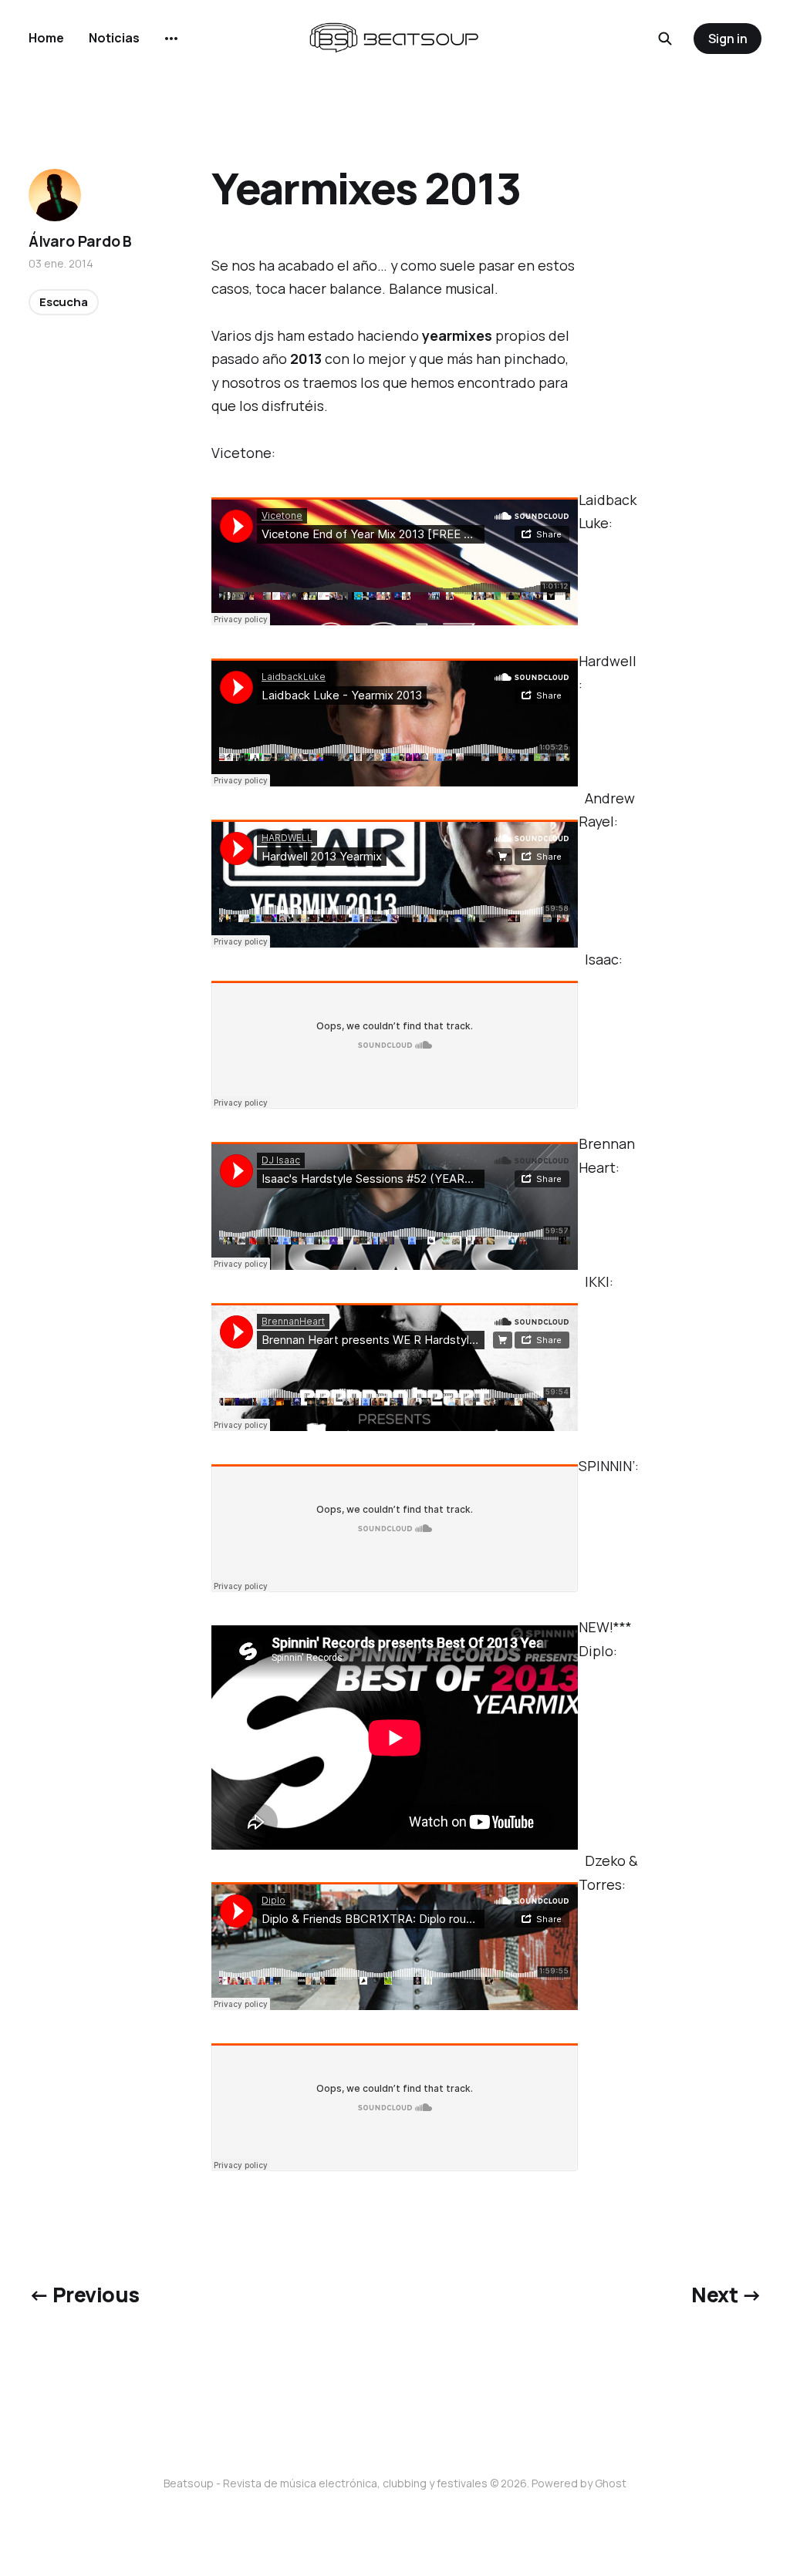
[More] (171, 39)
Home (46, 38)
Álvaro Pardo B (80, 241)
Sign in (728, 39)
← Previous (84, 2295)
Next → (726, 2295)
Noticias (114, 38)
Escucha (64, 302)
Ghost (611, 2483)
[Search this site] (665, 39)
